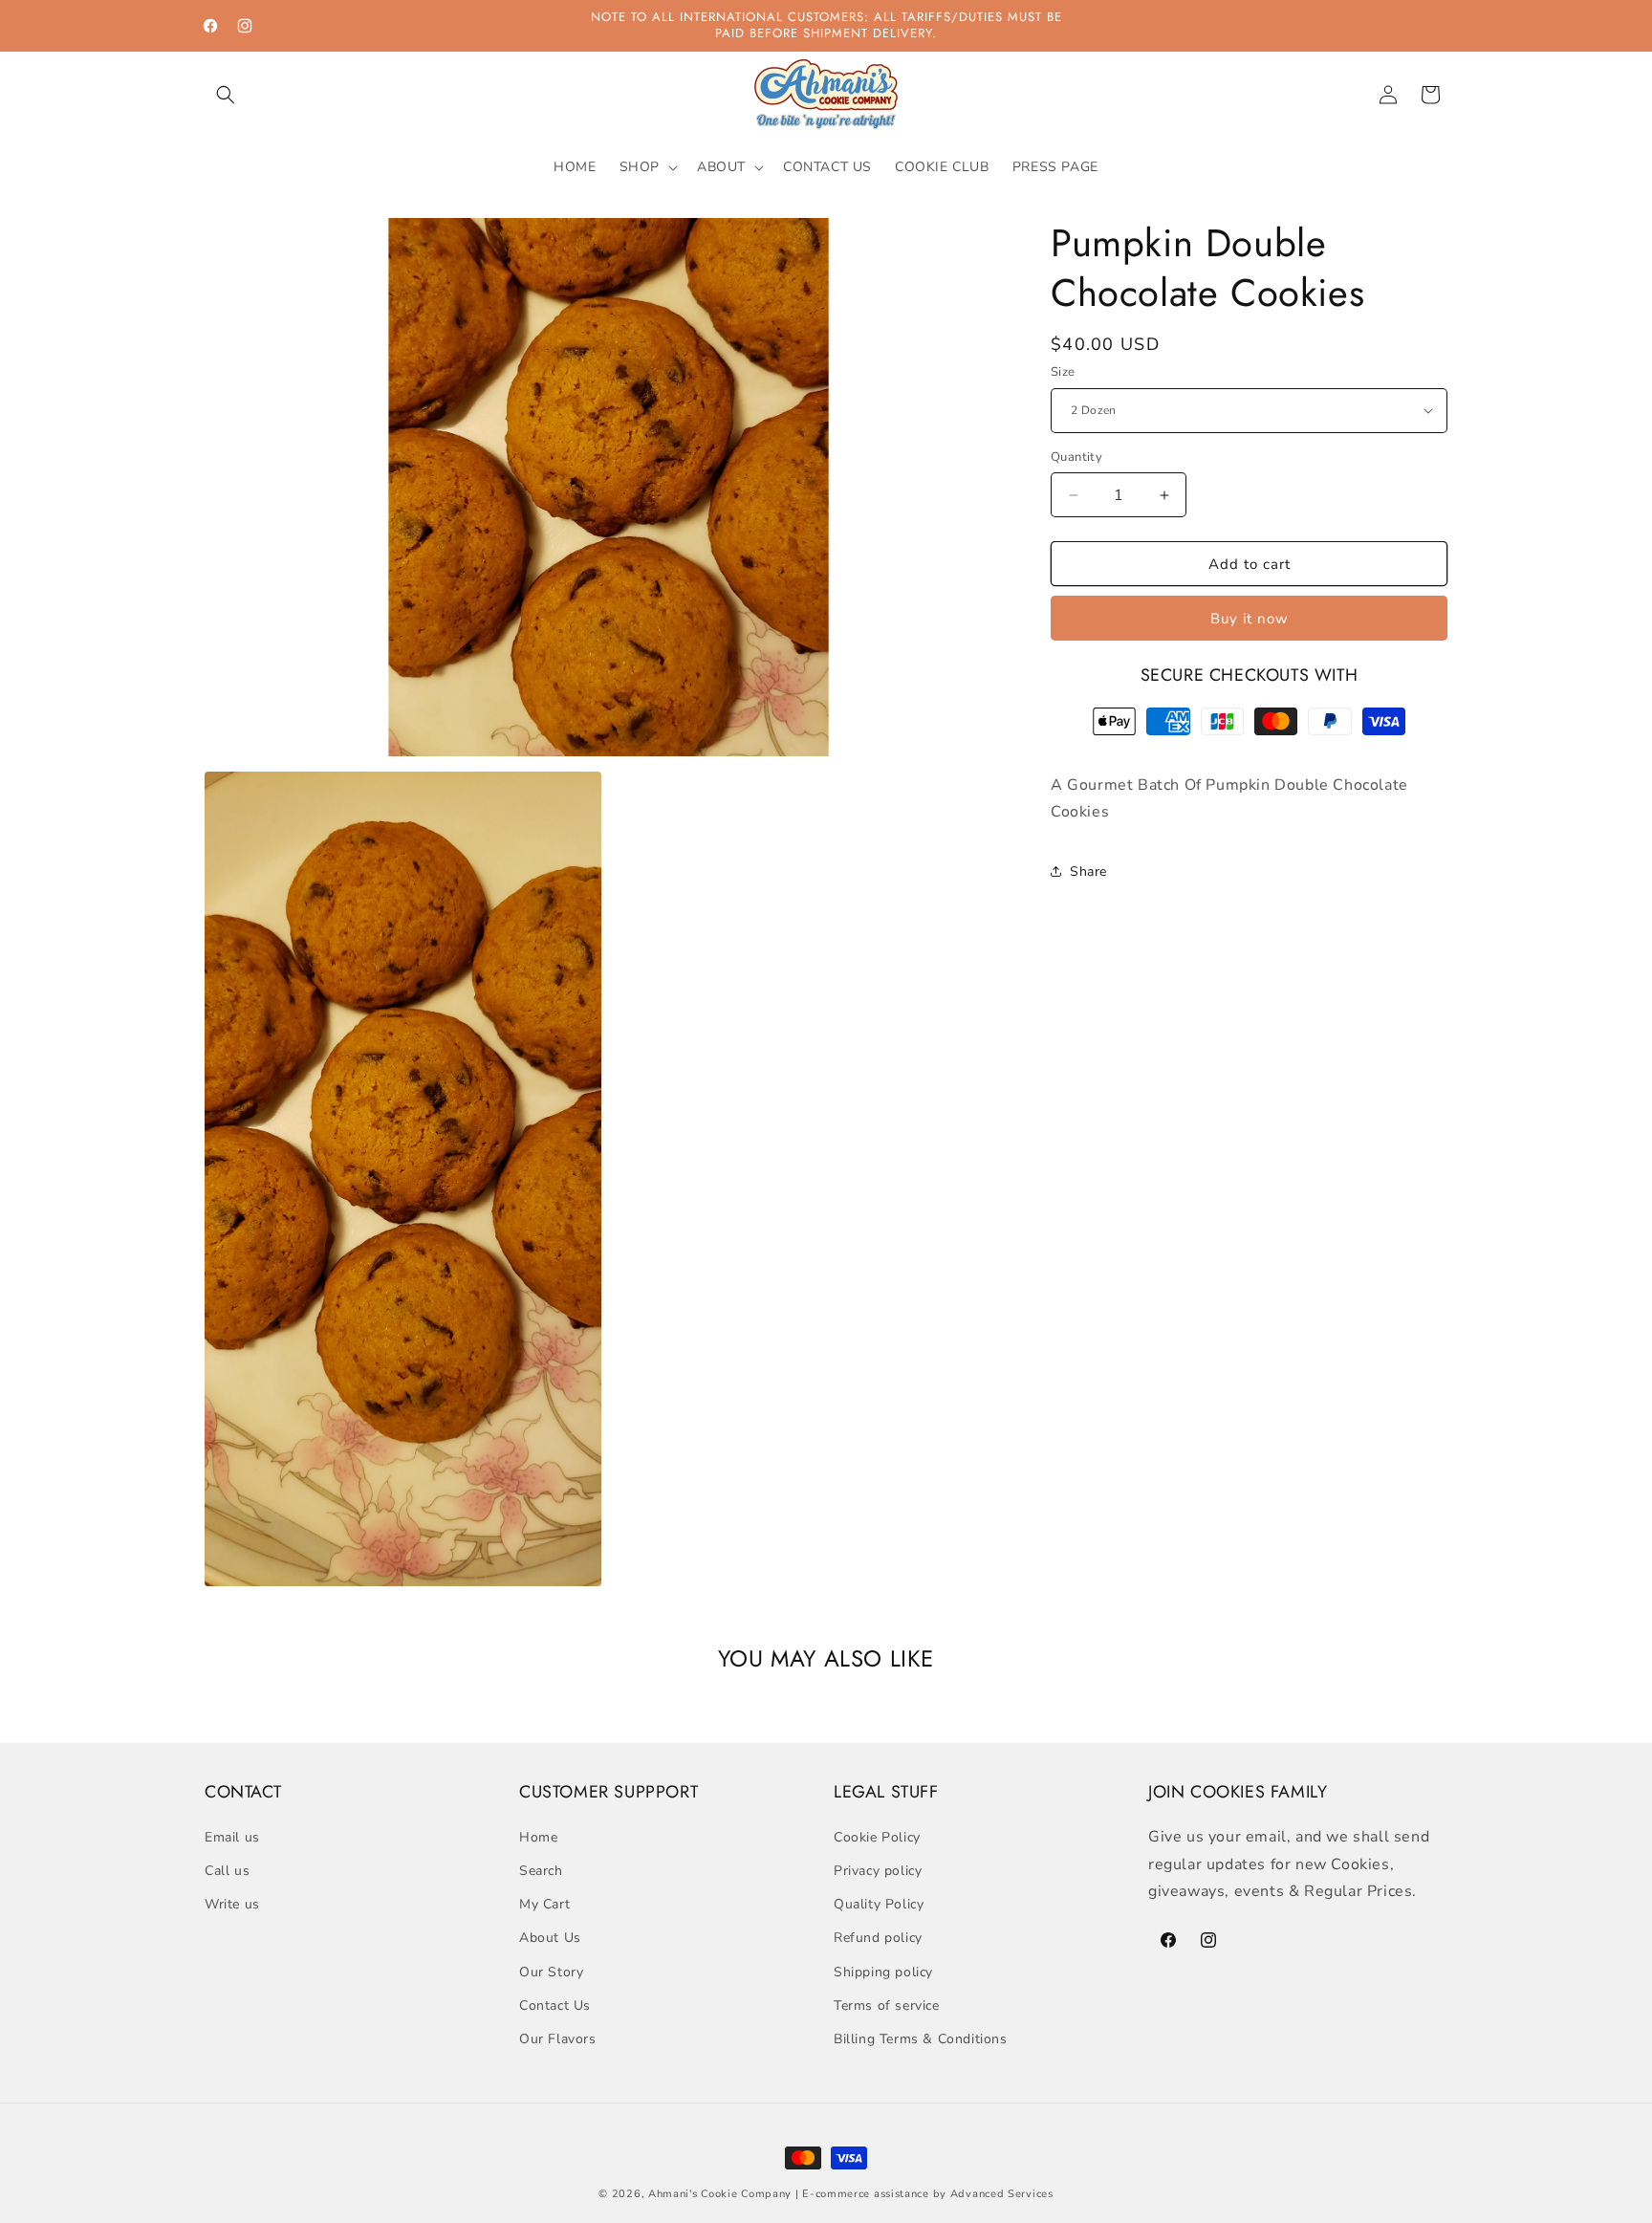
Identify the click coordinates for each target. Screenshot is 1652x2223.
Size (1063, 372)
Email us (232, 1836)
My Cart (544, 1903)
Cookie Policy (877, 1836)
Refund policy (878, 1938)
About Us (550, 1938)
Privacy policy (878, 1870)
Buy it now (1250, 619)
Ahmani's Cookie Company (720, 2194)
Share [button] (1088, 872)
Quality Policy (879, 1903)
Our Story (551, 1971)
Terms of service (887, 2005)
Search (541, 1870)
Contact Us (555, 2005)
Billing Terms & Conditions (921, 2038)
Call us (227, 1870)
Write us (232, 1903)
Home (538, 1836)
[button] (226, 95)
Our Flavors (558, 2038)
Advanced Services (1002, 2194)
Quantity (1076, 457)
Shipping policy (883, 1971)
